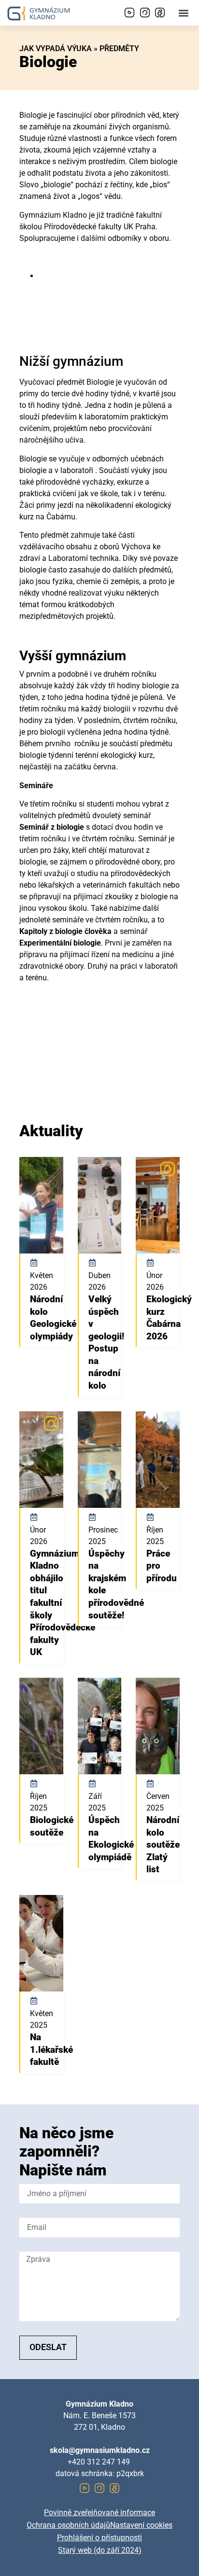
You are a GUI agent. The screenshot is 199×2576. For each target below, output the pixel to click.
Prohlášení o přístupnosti (99, 2538)
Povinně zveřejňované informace (99, 2513)
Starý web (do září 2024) (100, 2550)
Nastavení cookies (141, 2525)
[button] (184, 13)
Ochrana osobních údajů (68, 2525)
